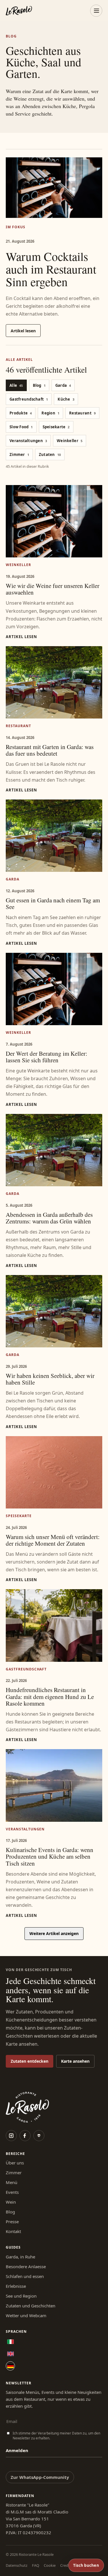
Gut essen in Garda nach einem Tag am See (53, 903)
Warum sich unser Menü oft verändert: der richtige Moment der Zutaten (53, 1540)
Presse (12, 2222)
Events (12, 2192)
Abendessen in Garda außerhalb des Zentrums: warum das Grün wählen (49, 1218)
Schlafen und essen (25, 2276)
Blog (10, 2212)
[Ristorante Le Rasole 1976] (19, 11)
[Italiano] (10, 2342)
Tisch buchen (86, 2565)
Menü (12, 2182)
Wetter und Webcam (26, 2315)
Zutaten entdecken (30, 2061)
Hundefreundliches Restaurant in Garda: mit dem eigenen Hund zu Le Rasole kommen (50, 1696)
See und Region (21, 2296)
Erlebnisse (16, 2286)
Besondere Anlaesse (26, 2266)
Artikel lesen (23, 331)
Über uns (15, 2163)
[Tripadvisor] (39, 2136)
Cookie (50, 2565)
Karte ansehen (75, 2061)
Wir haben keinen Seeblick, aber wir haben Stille (50, 1379)
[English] (10, 2354)
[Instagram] (11, 2136)
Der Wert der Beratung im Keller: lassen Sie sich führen (47, 1057)
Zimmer (14, 2173)
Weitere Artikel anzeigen (54, 1933)
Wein (11, 2202)
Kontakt (13, 2231)
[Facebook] (25, 2136)
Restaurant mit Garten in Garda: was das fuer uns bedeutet (50, 750)
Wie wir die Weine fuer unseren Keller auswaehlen (53, 589)
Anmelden (17, 2450)
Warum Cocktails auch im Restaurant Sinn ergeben (51, 269)
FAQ (36, 2565)
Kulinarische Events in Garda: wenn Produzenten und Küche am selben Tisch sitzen (50, 1856)
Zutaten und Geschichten (31, 2306)
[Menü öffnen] (96, 11)
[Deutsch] (10, 2366)
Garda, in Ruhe (20, 2257)
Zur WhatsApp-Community (40, 2477)
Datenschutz (17, 2565)
